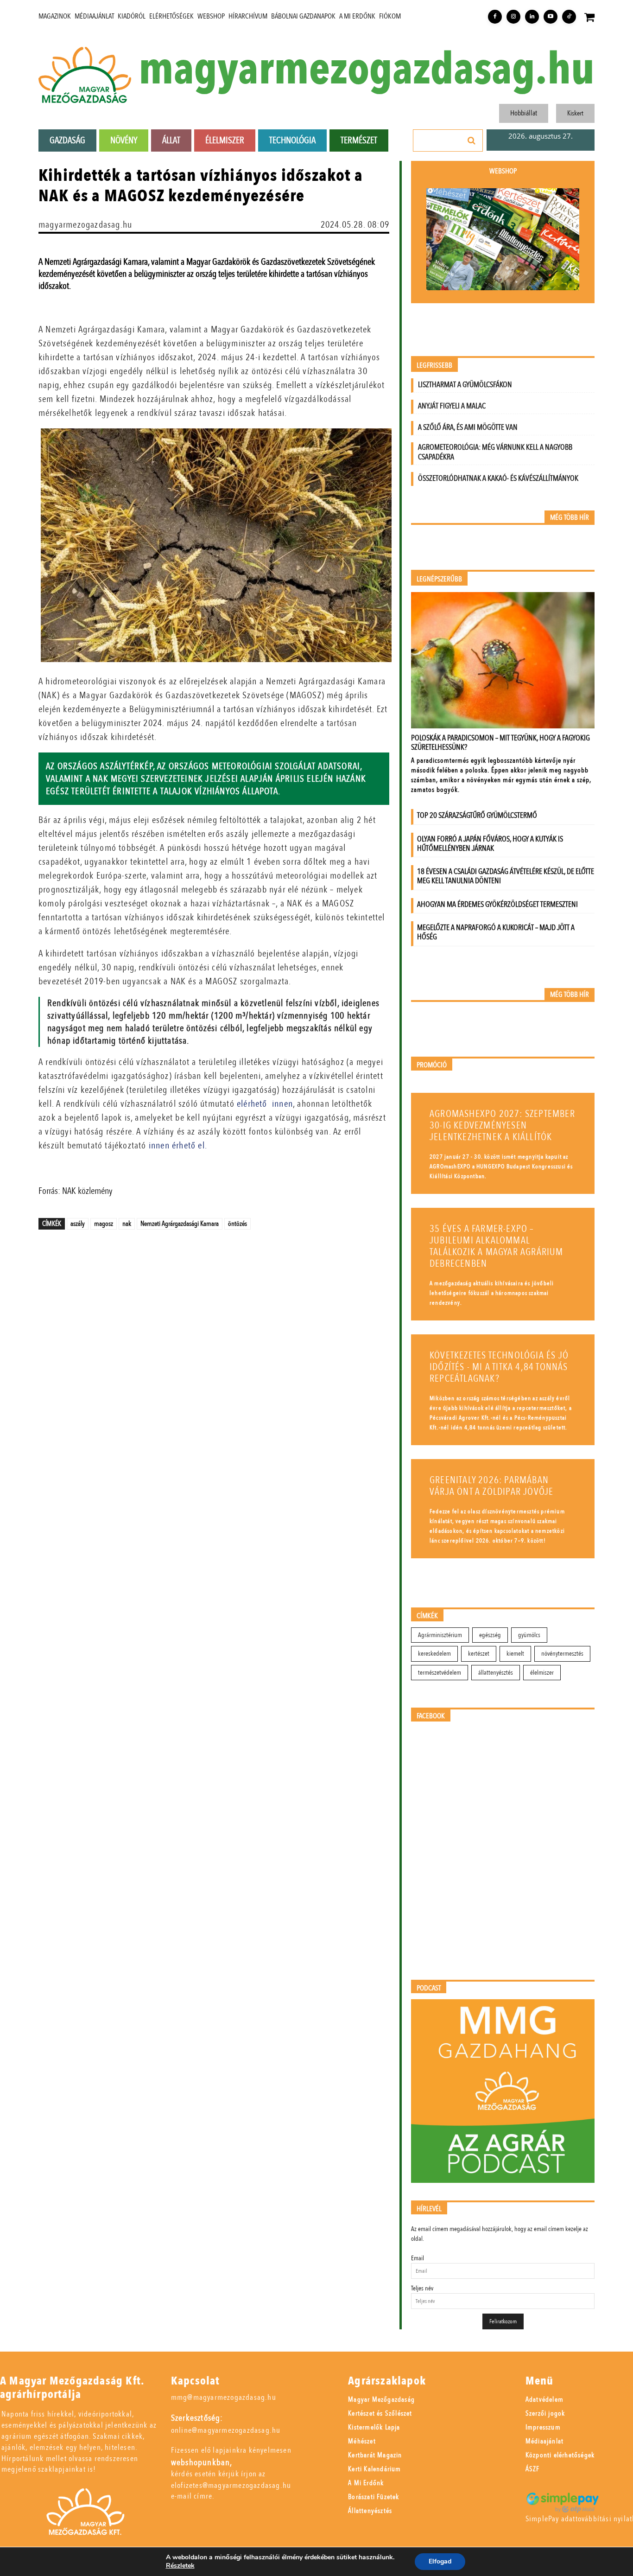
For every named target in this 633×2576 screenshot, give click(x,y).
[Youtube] (551, 17)
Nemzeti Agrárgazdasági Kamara (180, 1224)
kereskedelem (434, 1654)
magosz (104, 1224)
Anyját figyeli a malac (452, 406)
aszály (78, 1224)
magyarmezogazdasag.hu (367, 70)
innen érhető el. (178, 1145)
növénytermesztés (562, 1654)
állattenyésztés (496, 1673)
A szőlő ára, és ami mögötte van (468, 427)
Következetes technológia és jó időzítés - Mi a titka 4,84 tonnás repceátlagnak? (499, 1367)
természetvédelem (440, 1673)
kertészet (479, 1654)
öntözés (237, 1224)
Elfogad (440, 2561)
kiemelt (515, 1654)
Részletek (180, 2566)
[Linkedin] (532, 17)
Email (418, 2258)
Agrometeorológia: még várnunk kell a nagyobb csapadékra (495, 452)
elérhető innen (265, 1104)
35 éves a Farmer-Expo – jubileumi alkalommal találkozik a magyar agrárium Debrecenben (497, 1246)
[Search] (472, 140)
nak (127, 1224)
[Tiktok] (569, 17)
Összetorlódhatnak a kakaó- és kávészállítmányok (498, 478)
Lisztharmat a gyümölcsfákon (465, 385)
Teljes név (422, 2288)
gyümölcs (529, 1635)
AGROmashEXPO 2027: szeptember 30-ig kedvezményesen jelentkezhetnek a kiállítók (502, 1125)
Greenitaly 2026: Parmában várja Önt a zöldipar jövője (491, 1486)
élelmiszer (542, 1673)
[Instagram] (513, 17)
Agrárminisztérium (440, 1635)
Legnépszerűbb (439, 579)
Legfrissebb (434, 366)
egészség (490, 1635)
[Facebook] (495, 17)
